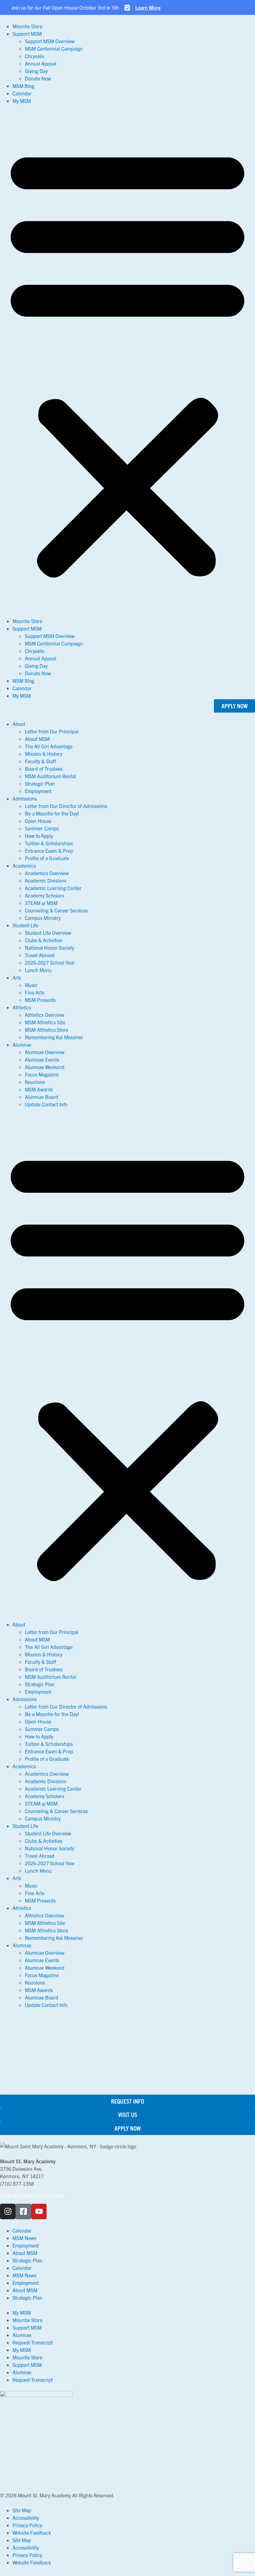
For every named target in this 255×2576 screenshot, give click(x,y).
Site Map (22, 2510)
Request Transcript (33, 2342)
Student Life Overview (48, 933)
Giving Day (36, 71)
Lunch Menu (38, 970)
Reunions (35, 1082)
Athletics (22, 1007)
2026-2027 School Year (50, 962)
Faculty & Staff (40, 761)
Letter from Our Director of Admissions (66, 806)
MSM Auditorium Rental (50, 776)
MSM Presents (40, 1000)
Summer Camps (42, 828)
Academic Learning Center (53, 888)
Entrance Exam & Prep (49, 851)
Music (31, 985)
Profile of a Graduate (47, 858)
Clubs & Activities (44, 940)
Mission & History (44, 754)
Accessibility (26, 2518)
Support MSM (27, 34)
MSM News (24, 2238)
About (19, 724)
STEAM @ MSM (41, 903)
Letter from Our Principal (52, 731)
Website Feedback (32, 2532)
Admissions (25, 798)
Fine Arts (35, 992)
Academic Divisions (46, 880)
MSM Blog (23, 86)
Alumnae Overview (45, 1052)
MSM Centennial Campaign (54, 48)
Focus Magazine (42, 1074)
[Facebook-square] (23, 2211)
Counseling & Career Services (56, 910)
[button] (127, 361)
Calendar (22, 93)
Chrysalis (35, 56)
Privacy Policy (27, 2525)
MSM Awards (39, 1089)
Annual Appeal (41, 63)
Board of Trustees (44, 769)
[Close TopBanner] (14, 7)
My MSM (22, 101)
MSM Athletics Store (46, 1030)
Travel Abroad (40, 955)
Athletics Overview (44, 1015)
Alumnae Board (42, 1097)
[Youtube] (39, 2211)
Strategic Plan (40, 783)
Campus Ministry (43, 918)
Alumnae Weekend (45, 1067)
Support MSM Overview (50, 41)
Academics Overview (47, 873)
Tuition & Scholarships (49, 843)
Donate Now (38, 78)
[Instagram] (8, 2211)
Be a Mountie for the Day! (52, 813)
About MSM (37, 739)
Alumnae (22, 1045)
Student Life (25, 925)
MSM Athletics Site (45, 1022)
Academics (24, 866)
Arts (17, 977)
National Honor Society (49, 948)
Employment (38, 791)
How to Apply (39, 836)
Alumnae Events (42, 1059)
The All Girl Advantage (49, 746)
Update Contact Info (46, 1104)
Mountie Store (27, 26)
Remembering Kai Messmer (54, 1037)
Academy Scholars (44, 895)
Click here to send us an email (32, 2195)
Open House (38, 821)
